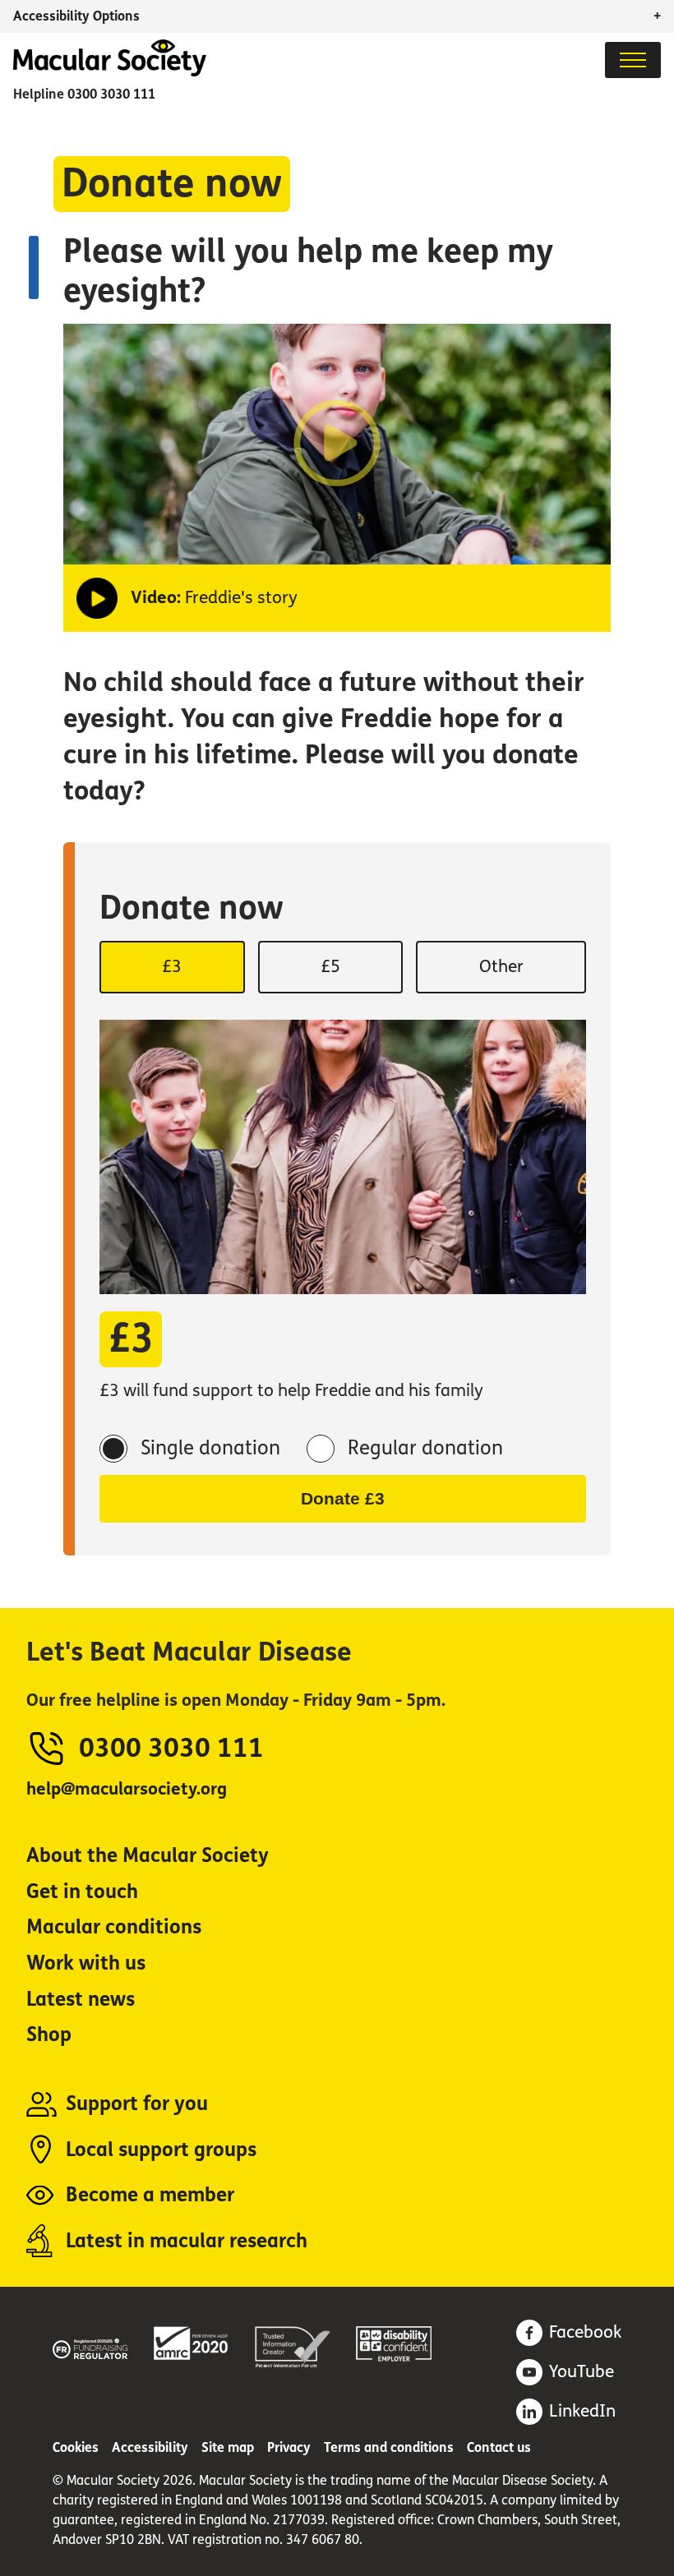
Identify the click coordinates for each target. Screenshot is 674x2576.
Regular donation (425, 1448)
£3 (172, 967)
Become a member (150, 2195)
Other (501, 967)
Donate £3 (343, 1498)
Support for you (137, 2104)
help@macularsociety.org (127, 1789)
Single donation (210, 1448)
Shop (49, 2035)
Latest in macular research (187, 2241)
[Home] (110, 72)
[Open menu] (633, 60)
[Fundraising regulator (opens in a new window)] (90, 2346)
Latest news (81, 2000)
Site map (228, 2447)
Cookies (76, 2447)
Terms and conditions (389, 2447)
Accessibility (150, 2447)
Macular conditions (114, 1927)
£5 (330, 967)
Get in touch (82, 1892)
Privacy (289, 2447)
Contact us (499, 2447)
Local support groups (161, 2150)
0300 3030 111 (111, 94)
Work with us (86, 1963)
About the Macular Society (148, 1856)
